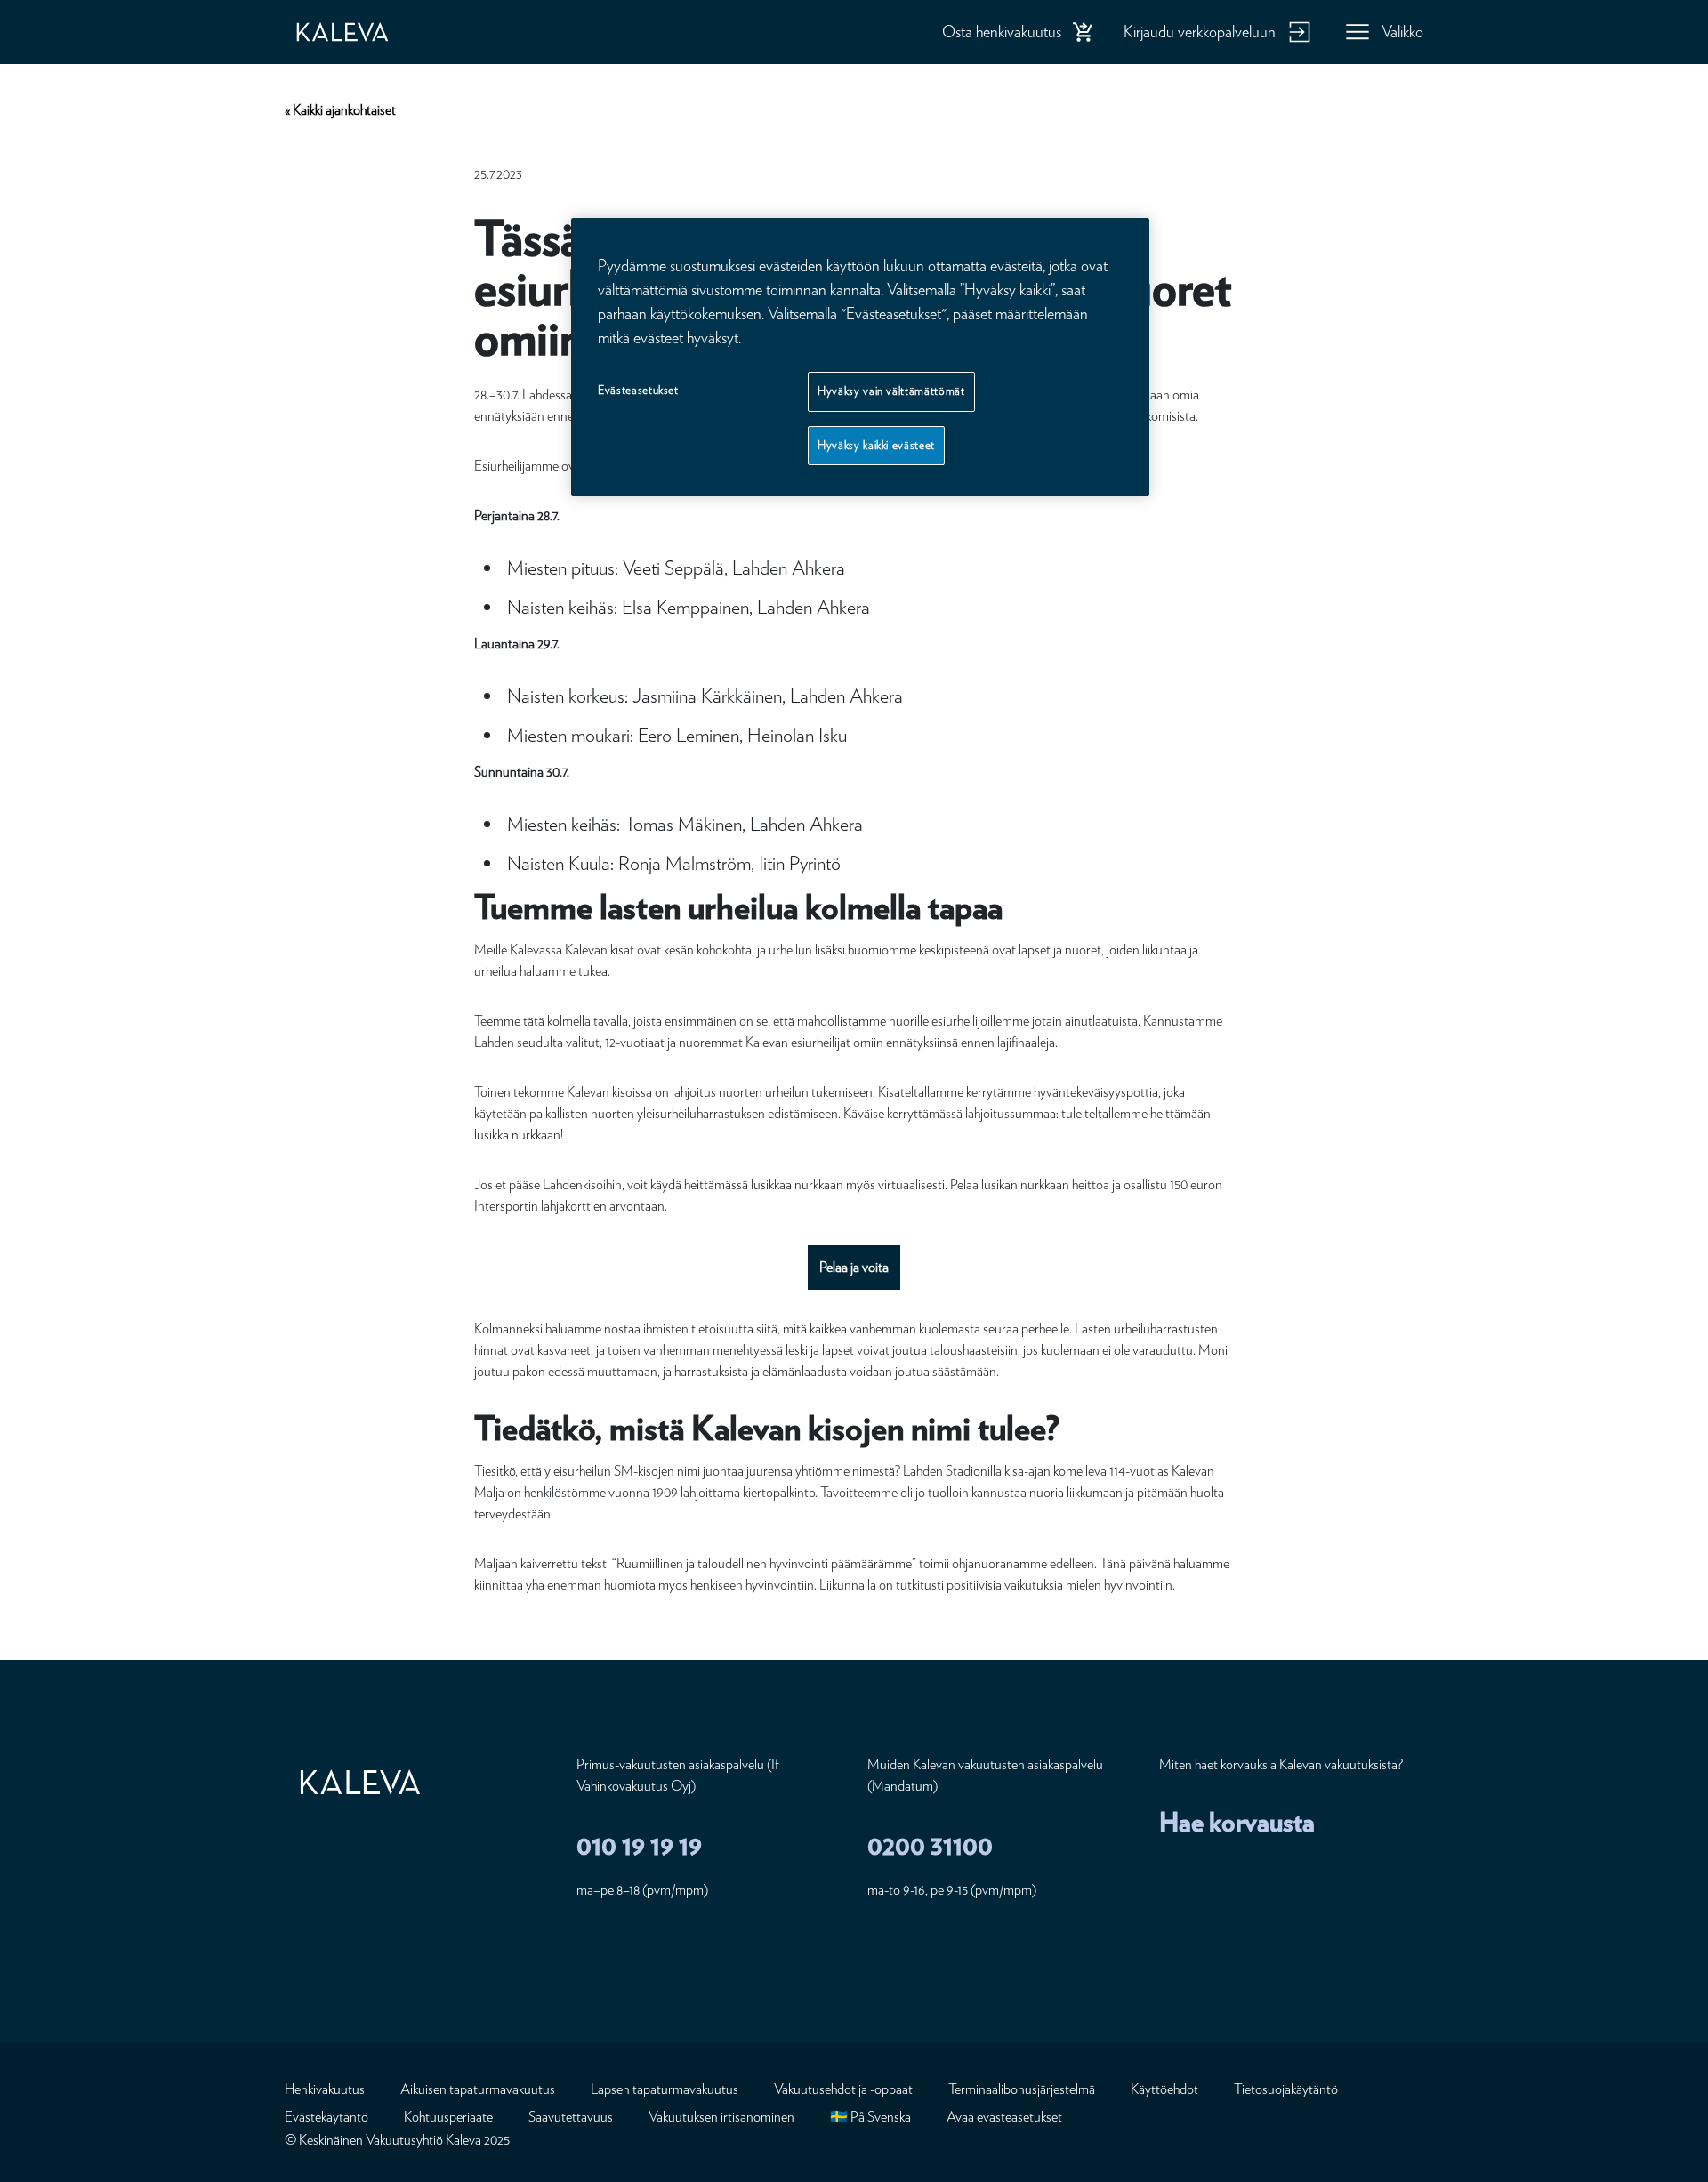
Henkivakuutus (325, 2089)
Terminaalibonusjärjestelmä (1022, 2089)
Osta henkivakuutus (1002, 32)
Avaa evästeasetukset (1004, 2117)
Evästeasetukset (638, 390)
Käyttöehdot (1164, 2089)
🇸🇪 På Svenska (870, 2117)
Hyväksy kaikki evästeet (876, 445)
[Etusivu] (360, 32)
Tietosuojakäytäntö (1286, 2089)
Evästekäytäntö (326, 2117)
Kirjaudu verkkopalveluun (1200, 32)
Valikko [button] (1402, 32)
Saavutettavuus (571, 2117)
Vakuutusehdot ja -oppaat (843, 2089)
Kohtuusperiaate (448, 2117)
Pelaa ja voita (854, 1267)
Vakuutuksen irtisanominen (721, 2117)
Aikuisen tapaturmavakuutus (478, 2089)
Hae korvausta (1237, 1822)
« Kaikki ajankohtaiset (340, 110)
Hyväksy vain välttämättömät (891, 391)
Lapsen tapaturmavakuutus (665, 2089)
